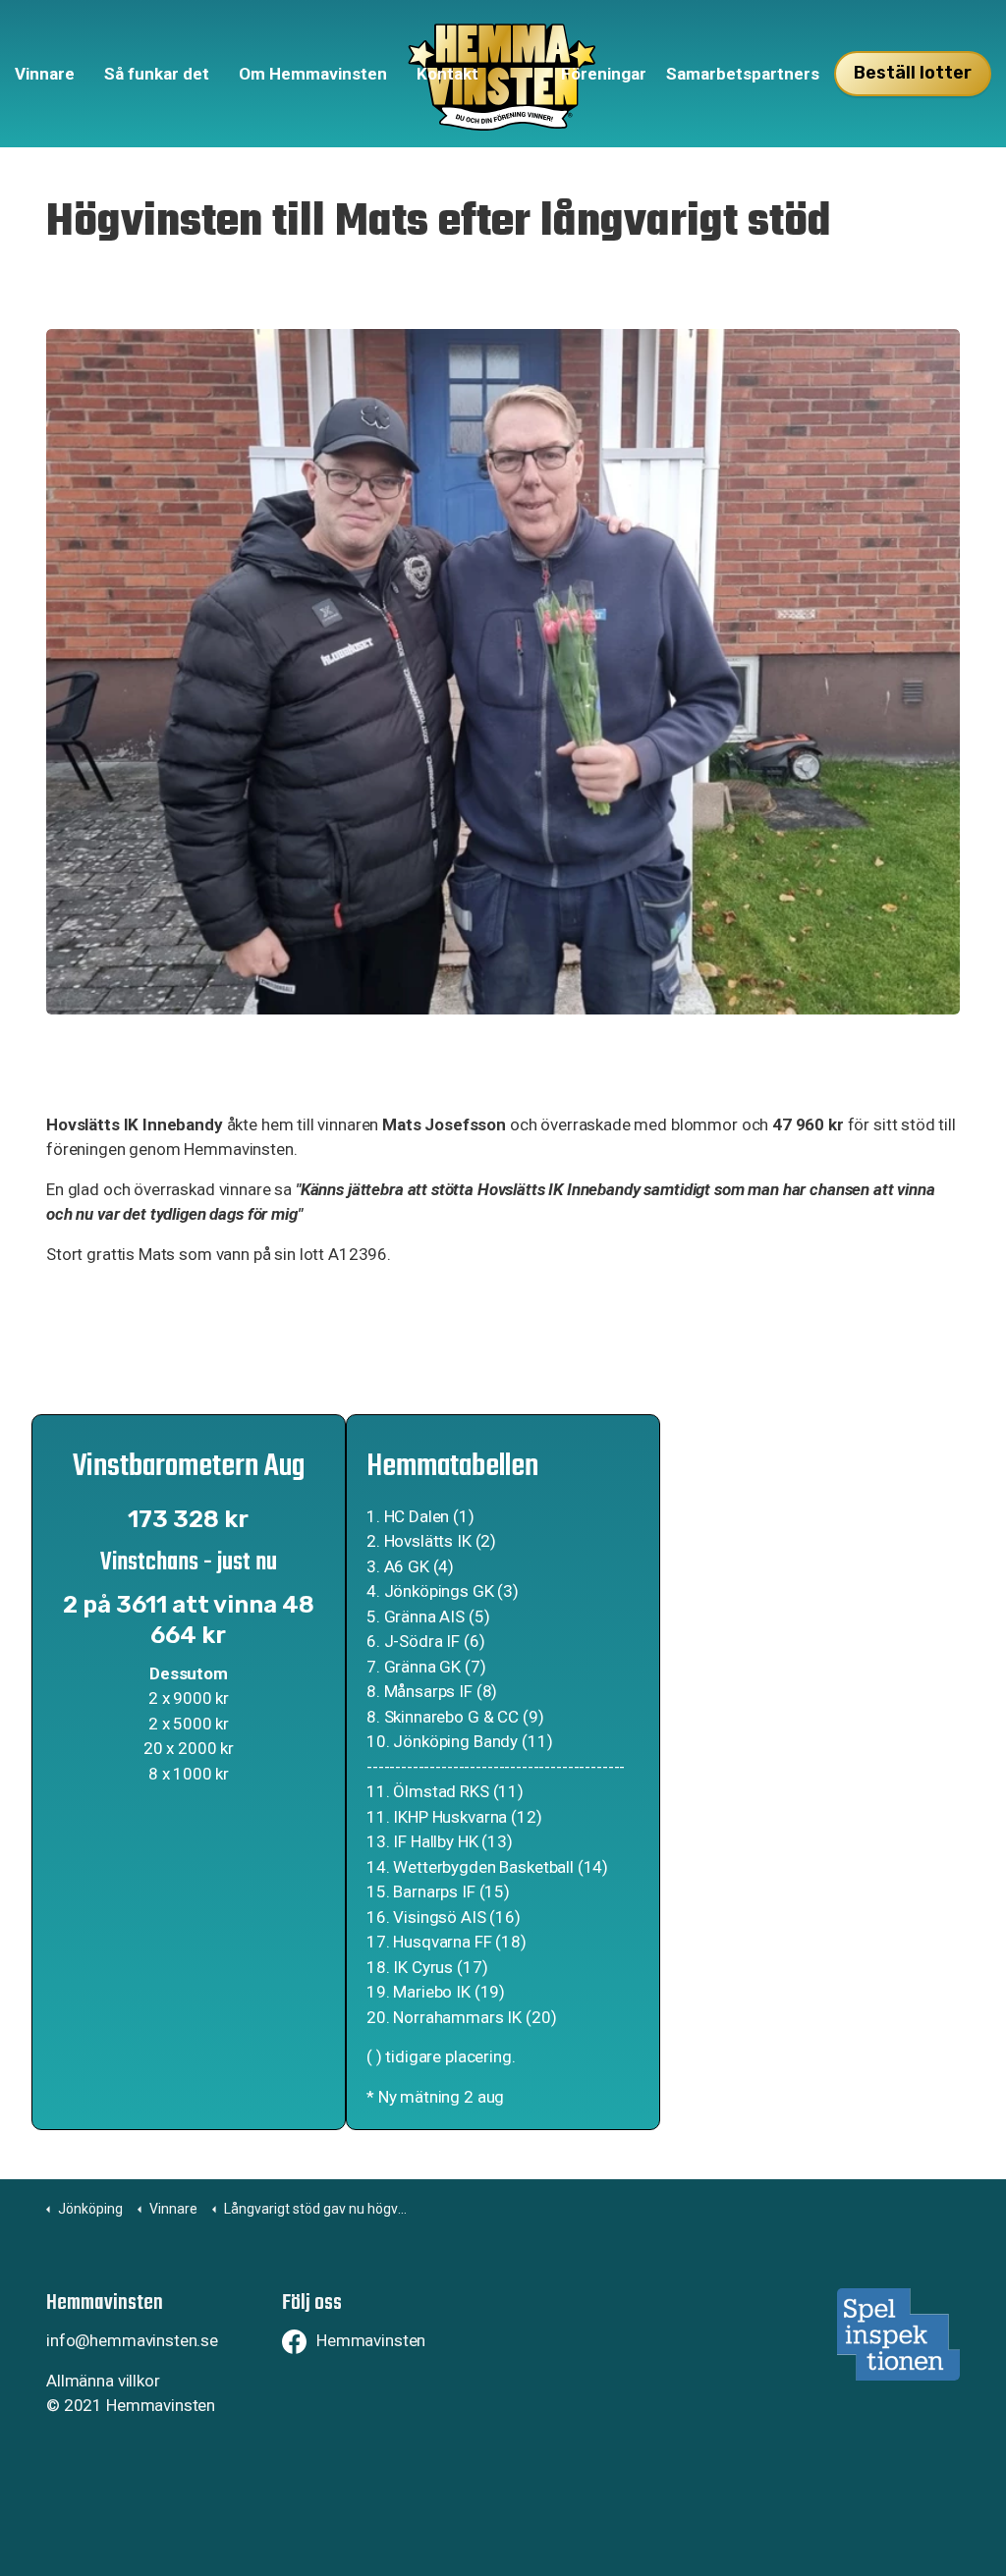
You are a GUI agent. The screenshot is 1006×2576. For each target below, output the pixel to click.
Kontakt (447, 74)
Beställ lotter (913, 73)
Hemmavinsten (371, 2340)
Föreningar (604, 74)
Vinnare (45, 74)
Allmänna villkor (103, 2381)
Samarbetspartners (743, 74)
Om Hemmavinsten (313, 74)
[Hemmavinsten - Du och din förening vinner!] (503, 74)
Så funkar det (157, 74)
